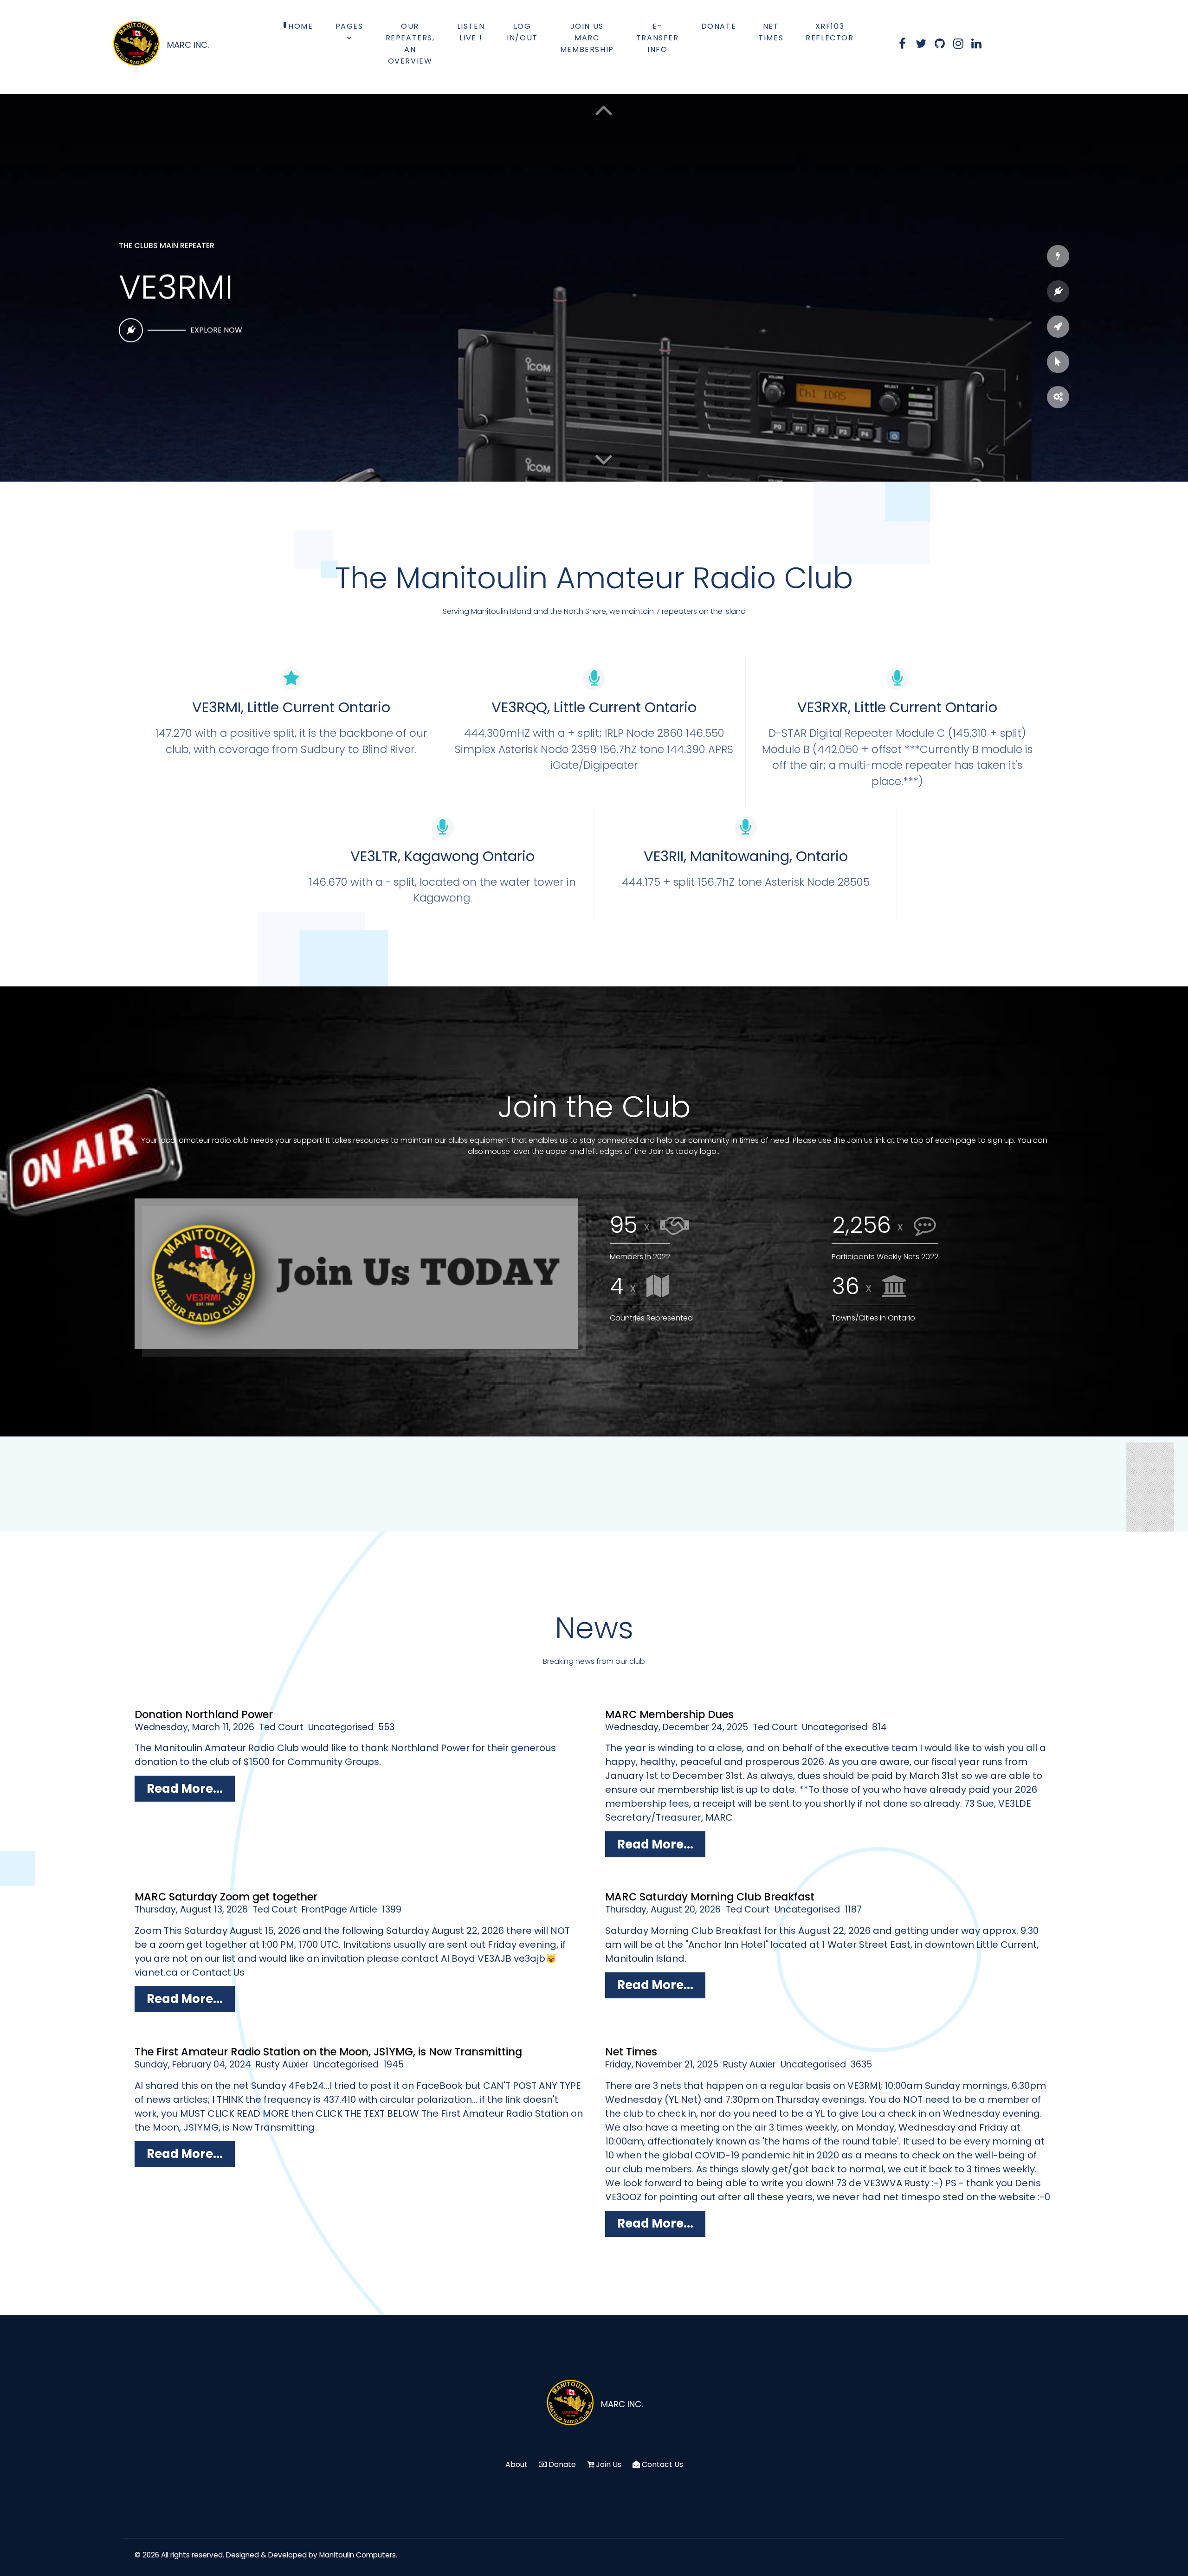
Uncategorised (341, 1727)
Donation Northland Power (204, 1714)
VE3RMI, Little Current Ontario (291, 707)
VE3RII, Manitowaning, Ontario (746, 856)
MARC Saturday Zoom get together (226, 1897)
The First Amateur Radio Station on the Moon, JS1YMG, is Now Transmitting (328, 2052)
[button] (604, 459)
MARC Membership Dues (669, 1714)
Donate (562, 2464)
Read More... (185, 1789)
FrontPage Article (339, 1909)
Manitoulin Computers (358, 2555)
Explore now (216, 323)
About (517, 2464)
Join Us (609, 2464)
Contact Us (662, 2464)
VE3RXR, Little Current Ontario (897, 707)
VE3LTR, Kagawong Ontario (442, 856)
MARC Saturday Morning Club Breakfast (710, 1897)
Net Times (631, 2052)
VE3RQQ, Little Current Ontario (594, 707)
